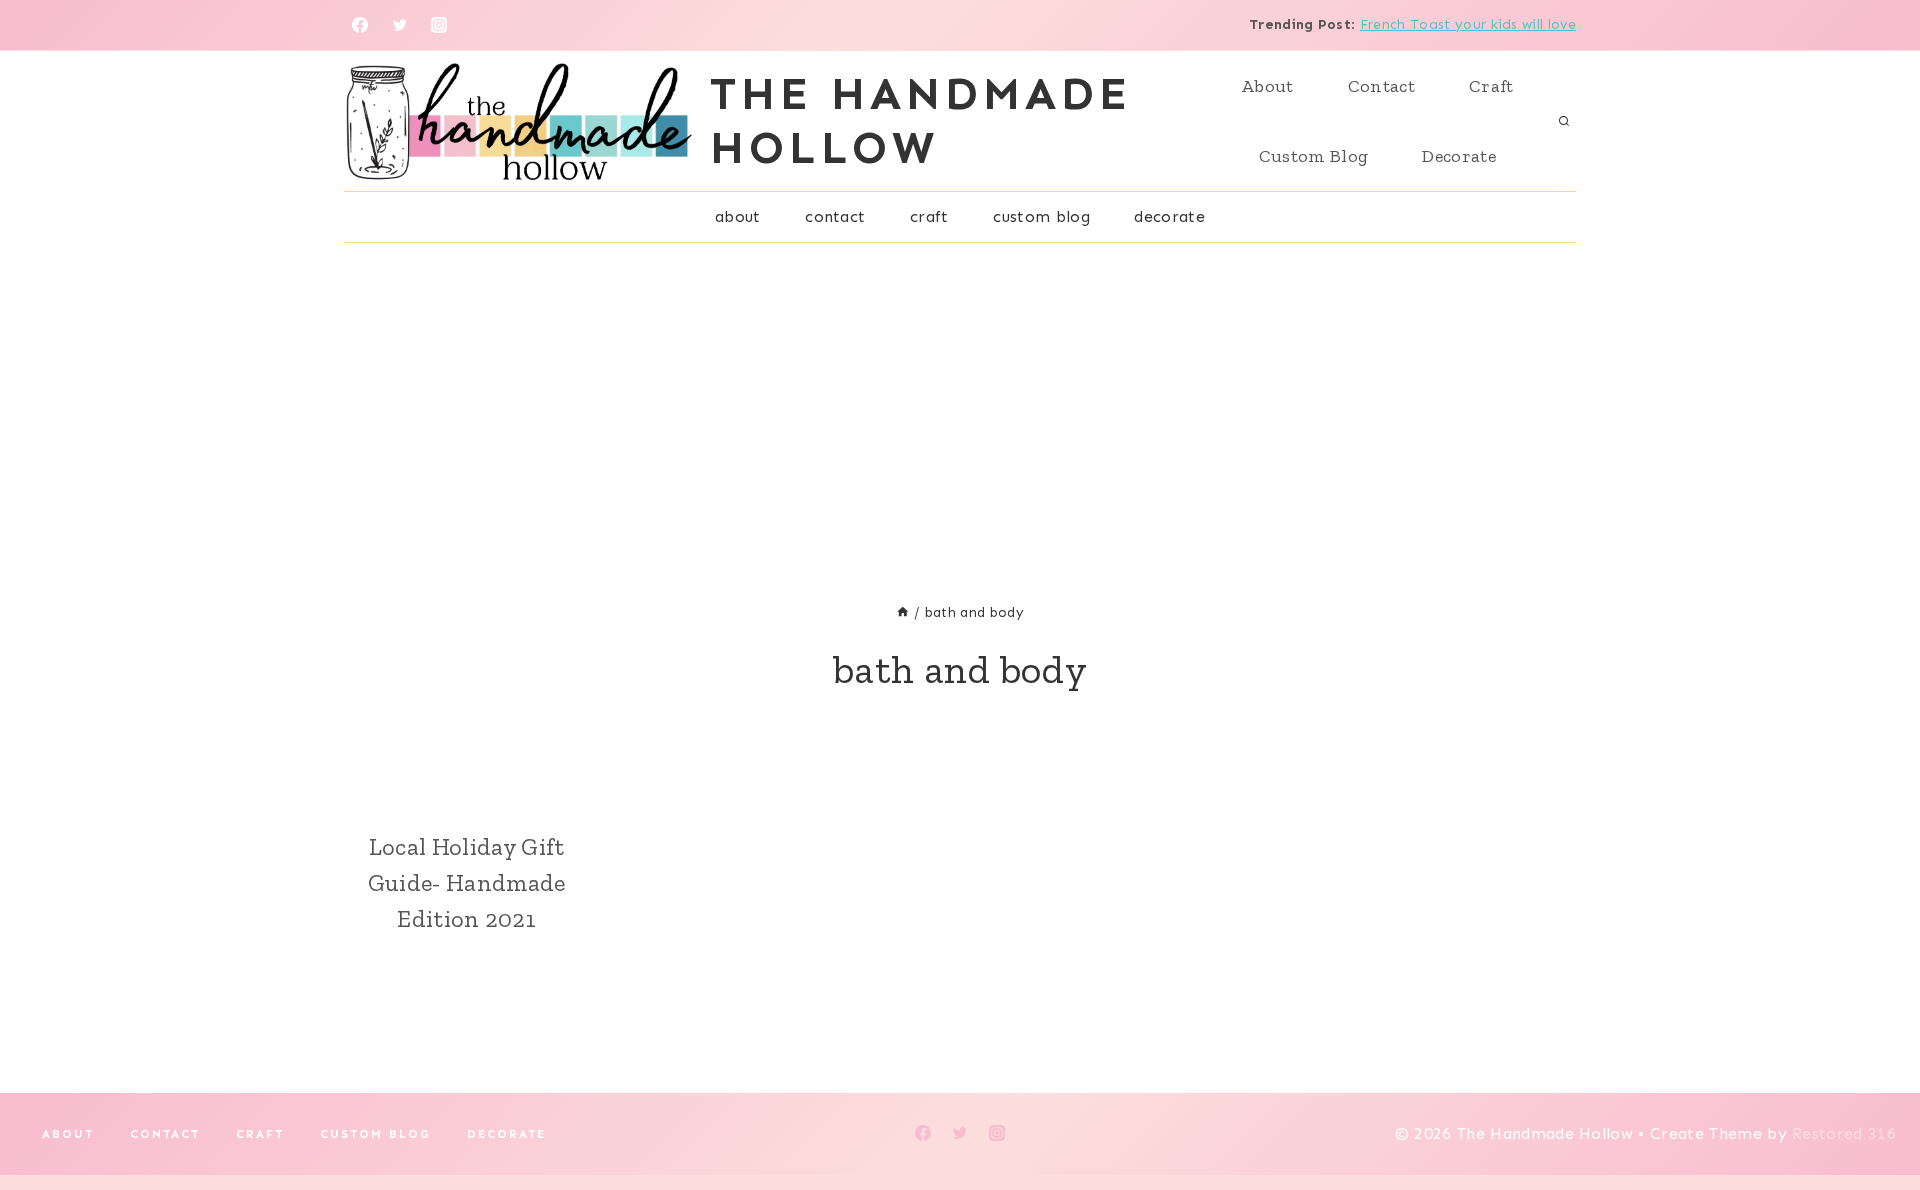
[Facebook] (360, 25)
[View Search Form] (1564, 121)
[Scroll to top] (1873, 1113)
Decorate (1459, 156)
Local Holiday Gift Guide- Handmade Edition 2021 (467, 882)
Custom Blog (1314, 156)
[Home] (903, 612)
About (1267, 86)
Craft (1491, 86)
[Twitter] (400, 25)
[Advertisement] (960, 393)
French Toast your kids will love (1468, 24)
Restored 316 (1844, 1133)
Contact (1381, 86)
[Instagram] (439, 25)
